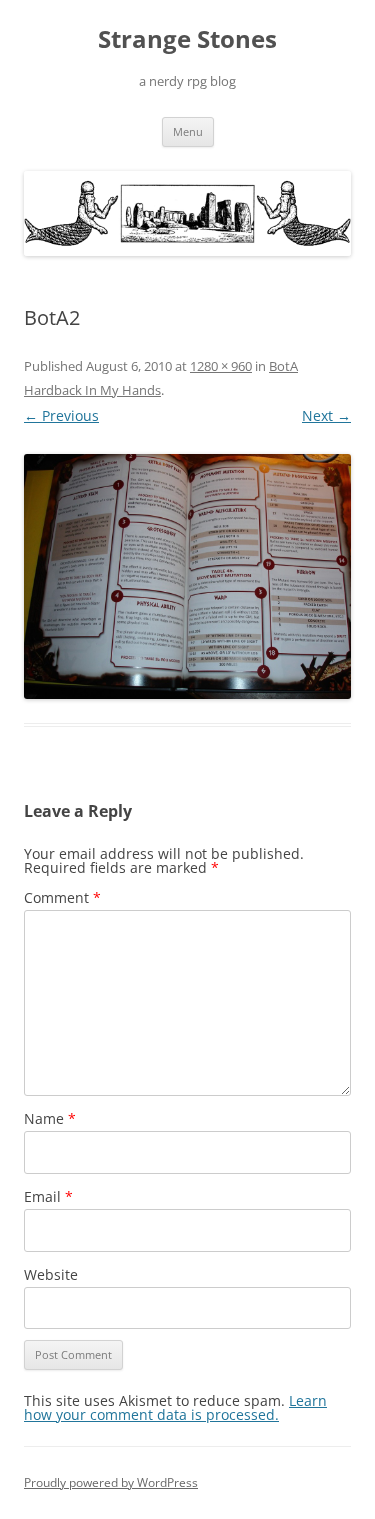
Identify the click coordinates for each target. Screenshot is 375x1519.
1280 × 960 (221, 366)
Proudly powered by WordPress (111, 1482)
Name (50, 1118)
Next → (326, 415)
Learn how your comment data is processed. (175, 1407)
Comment (62, 897)
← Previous (61, 415)
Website (51, 1274)
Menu (188, 131)
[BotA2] (187, 576)
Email (48, 1196)
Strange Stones (187, 39)
